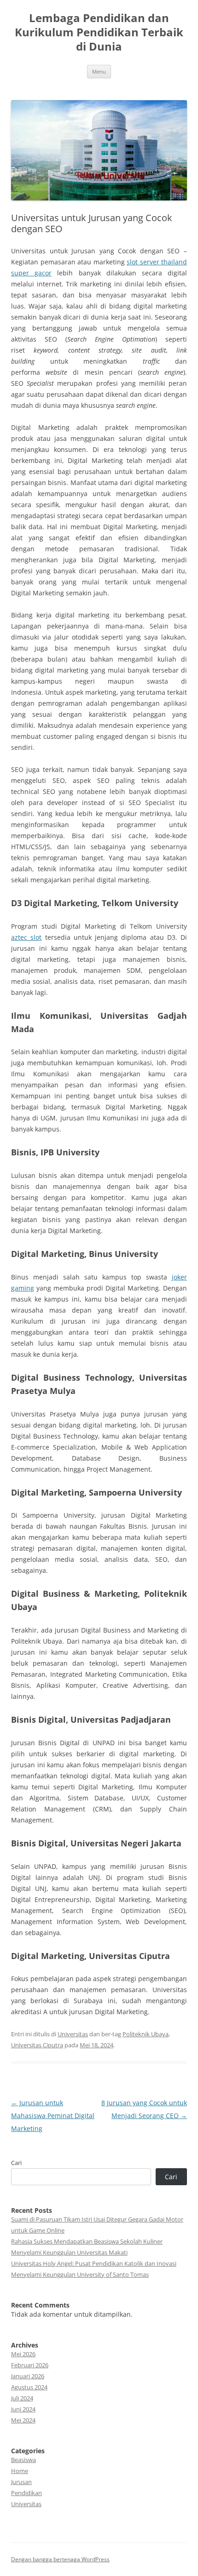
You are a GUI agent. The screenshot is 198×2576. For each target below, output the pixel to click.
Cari (16, 2163)
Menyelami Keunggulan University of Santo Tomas (80, 2274)
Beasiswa (23, 2460)
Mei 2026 (23, 2354)
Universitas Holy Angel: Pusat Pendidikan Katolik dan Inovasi (94, 2263)
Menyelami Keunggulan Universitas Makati (69, 2252)
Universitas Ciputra (37, 2045)
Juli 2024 (22, 2398)
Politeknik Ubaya (146, 2034)
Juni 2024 (23, 2409)
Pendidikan (26, 2493)
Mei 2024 (23, 2420)
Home (20, 2471)
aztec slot (26, 937)
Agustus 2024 (29, 2387)
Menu (99, 71)
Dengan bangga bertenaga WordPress (60, 2559)
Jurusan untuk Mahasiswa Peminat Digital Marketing (53, 2116)
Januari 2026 (28, 2376)
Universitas (73, 2034)
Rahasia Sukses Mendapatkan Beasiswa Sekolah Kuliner (87, 2241)
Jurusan (21, 2482)
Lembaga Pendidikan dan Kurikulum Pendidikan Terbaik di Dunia (99, 32)
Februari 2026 (30, 2365)
